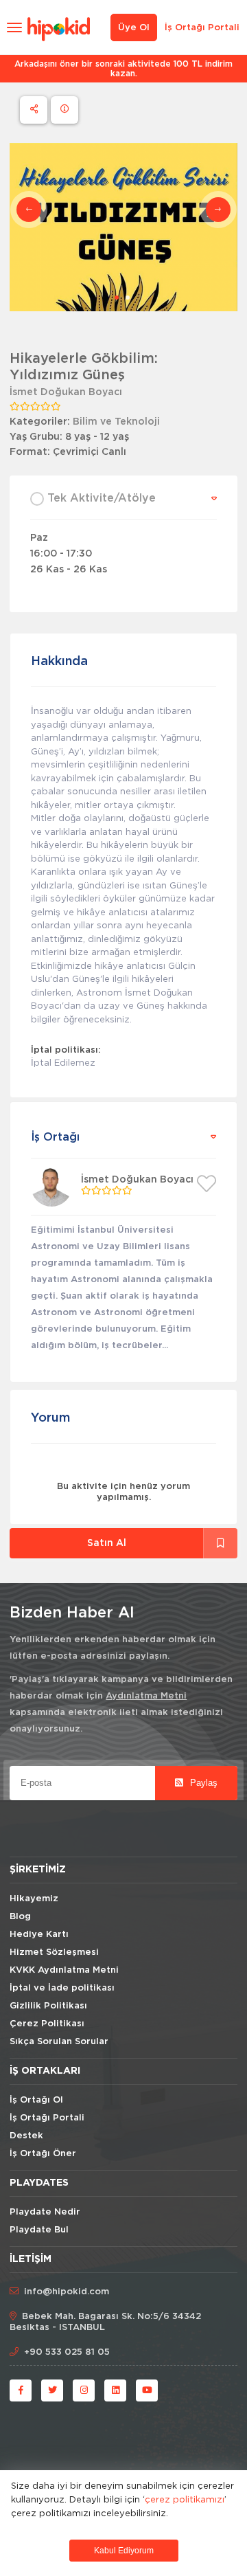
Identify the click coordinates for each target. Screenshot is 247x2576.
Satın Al (107, 1543)
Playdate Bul (39, 2230)
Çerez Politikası (47, 2024)
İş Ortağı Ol (36, 2100)
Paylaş (202, 1783)
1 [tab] (117, 298)
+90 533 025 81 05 (67, 2352)
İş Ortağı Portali (202, 28)
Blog (20, 1917)
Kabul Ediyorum (124, 2551)
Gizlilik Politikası (48, 2006)
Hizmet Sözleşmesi (54, 1952)
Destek (26, 2136)
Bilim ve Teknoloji (116, 422)
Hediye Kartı (39, 1935)
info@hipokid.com (67, 2292)
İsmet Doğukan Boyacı (66, 392)
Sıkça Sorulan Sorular (59, 2042)
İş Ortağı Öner (43, 2154)
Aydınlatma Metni (146, 1696)
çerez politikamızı (185, 2499)
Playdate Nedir (45, 2212)
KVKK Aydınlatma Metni (64, 1970)
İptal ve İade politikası (62, 1988)
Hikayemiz (34, 1899)
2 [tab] (128, 298)
